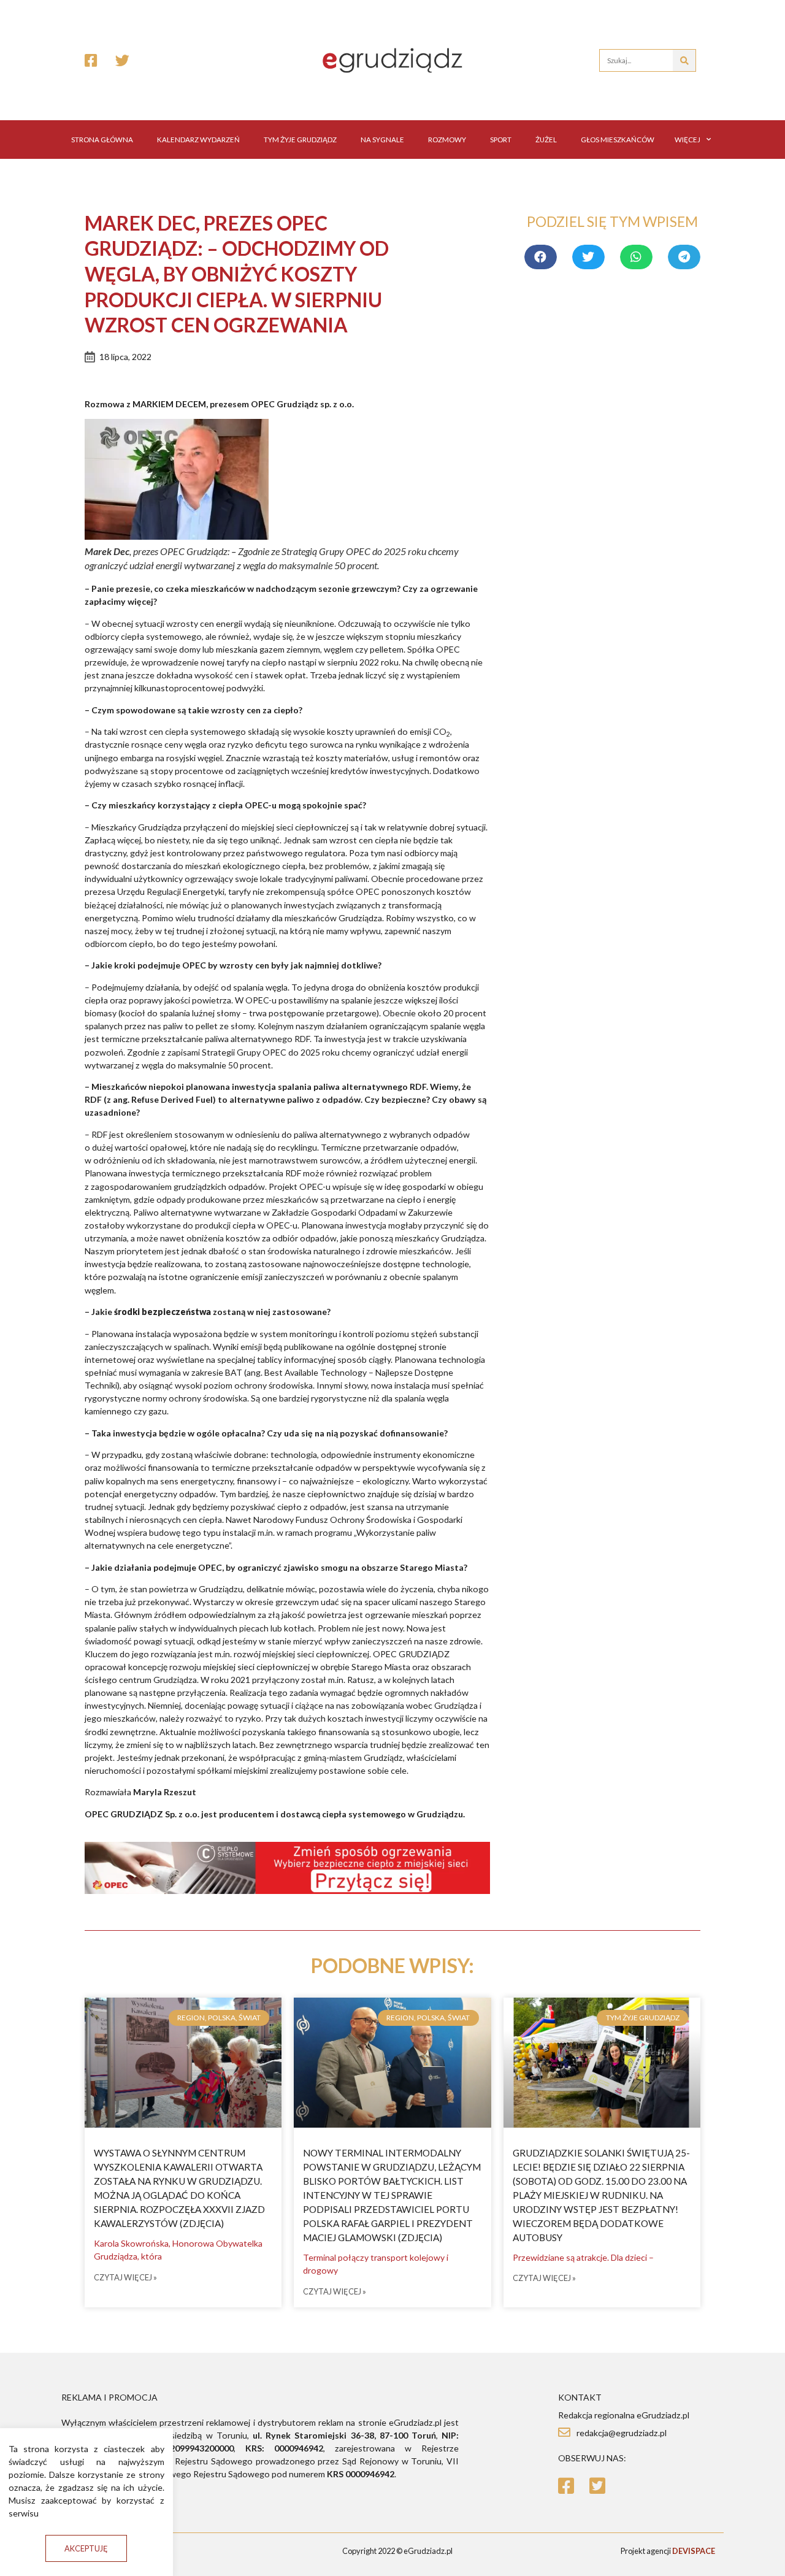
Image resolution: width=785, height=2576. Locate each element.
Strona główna (102, 140)
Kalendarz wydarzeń (198, 140)
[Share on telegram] (684, 257)
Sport (501, 140)
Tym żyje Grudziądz (300, 140)
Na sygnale (382, 140)
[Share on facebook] (541, 257)
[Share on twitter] (588, 257)
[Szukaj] (684, 60)
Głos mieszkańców (618, 140)
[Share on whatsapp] (636, 257)
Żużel (546, 140)
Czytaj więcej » (125, 2278)
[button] (86, 2549)
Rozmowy (447, 140)
